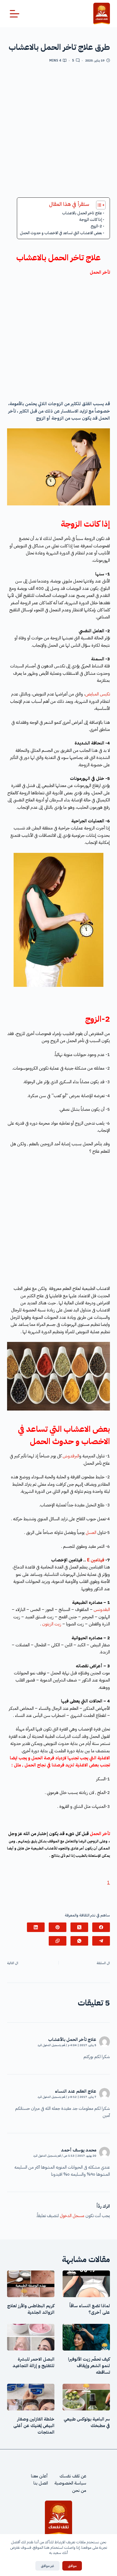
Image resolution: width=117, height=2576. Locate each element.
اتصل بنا (41, 2483)
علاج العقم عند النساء (76, 2091)
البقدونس (102, 1610)
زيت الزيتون (52, 1624)
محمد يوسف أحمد (79, 2150)
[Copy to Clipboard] (58, 1941)
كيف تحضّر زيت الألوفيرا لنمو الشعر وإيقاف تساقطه (89, 2366)
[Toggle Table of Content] (98, 205)
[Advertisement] (59, 132)
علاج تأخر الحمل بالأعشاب (72, 2040)
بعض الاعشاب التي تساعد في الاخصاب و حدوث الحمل (61, 233)
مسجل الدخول (72, 2216)
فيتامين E (96, 1560)
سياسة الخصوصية (70, 2483)
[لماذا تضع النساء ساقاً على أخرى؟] (86, 2284)
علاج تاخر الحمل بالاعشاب (82, 213)
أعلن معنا (39, 2476)
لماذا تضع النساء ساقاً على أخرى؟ (90, 2309)
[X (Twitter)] (79, 1927)
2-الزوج (96, 226)
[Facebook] (101, 1927)
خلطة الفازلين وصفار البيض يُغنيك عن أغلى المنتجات (34, 2426)
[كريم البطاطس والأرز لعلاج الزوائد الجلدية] (31, 2284)
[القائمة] (15, 14)
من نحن (79, 2490)
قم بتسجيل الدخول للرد (51, 2045)
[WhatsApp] (79, 1941)
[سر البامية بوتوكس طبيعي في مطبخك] (86, 2397)
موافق (72, 2566)
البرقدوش (71, 1456)
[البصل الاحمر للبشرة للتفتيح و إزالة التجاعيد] (31, 2337)
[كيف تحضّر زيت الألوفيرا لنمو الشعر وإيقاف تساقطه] (86, 2337)
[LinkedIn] (36, 1927)
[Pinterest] (58, 1927)
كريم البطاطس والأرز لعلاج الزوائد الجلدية (31, 2309)
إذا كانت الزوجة (91, 219)
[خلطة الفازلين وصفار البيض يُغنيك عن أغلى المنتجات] (31, 2397)
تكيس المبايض (98, 694)
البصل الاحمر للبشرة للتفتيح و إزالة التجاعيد (33, 2363)
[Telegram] (101, 1941)
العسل (91, 1533)
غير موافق (47, 2566)
